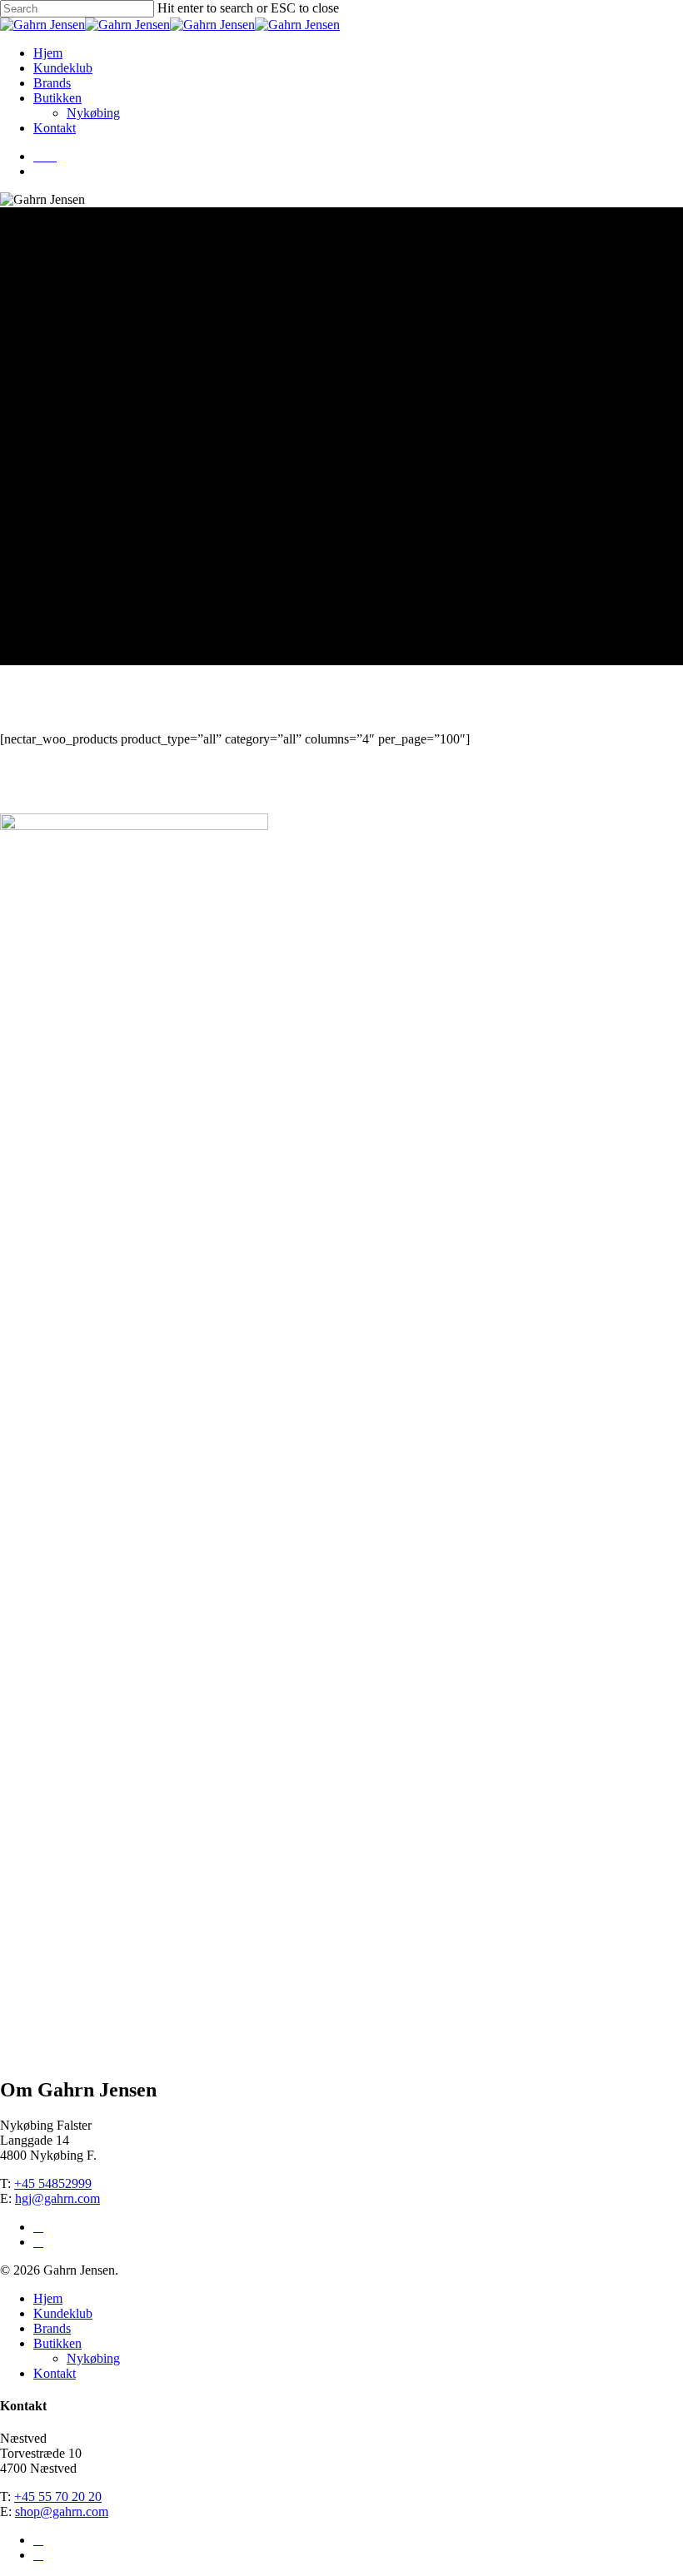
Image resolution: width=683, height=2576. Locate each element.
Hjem (48, 53)
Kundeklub (63, 68)
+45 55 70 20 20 (58, 2496)
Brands (52, 83)
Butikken (57, 98)
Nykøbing (93, 113)
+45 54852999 (53, 2183)
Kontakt (55, 128)
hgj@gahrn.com (57, 2198)
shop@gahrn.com (62, 2511)
